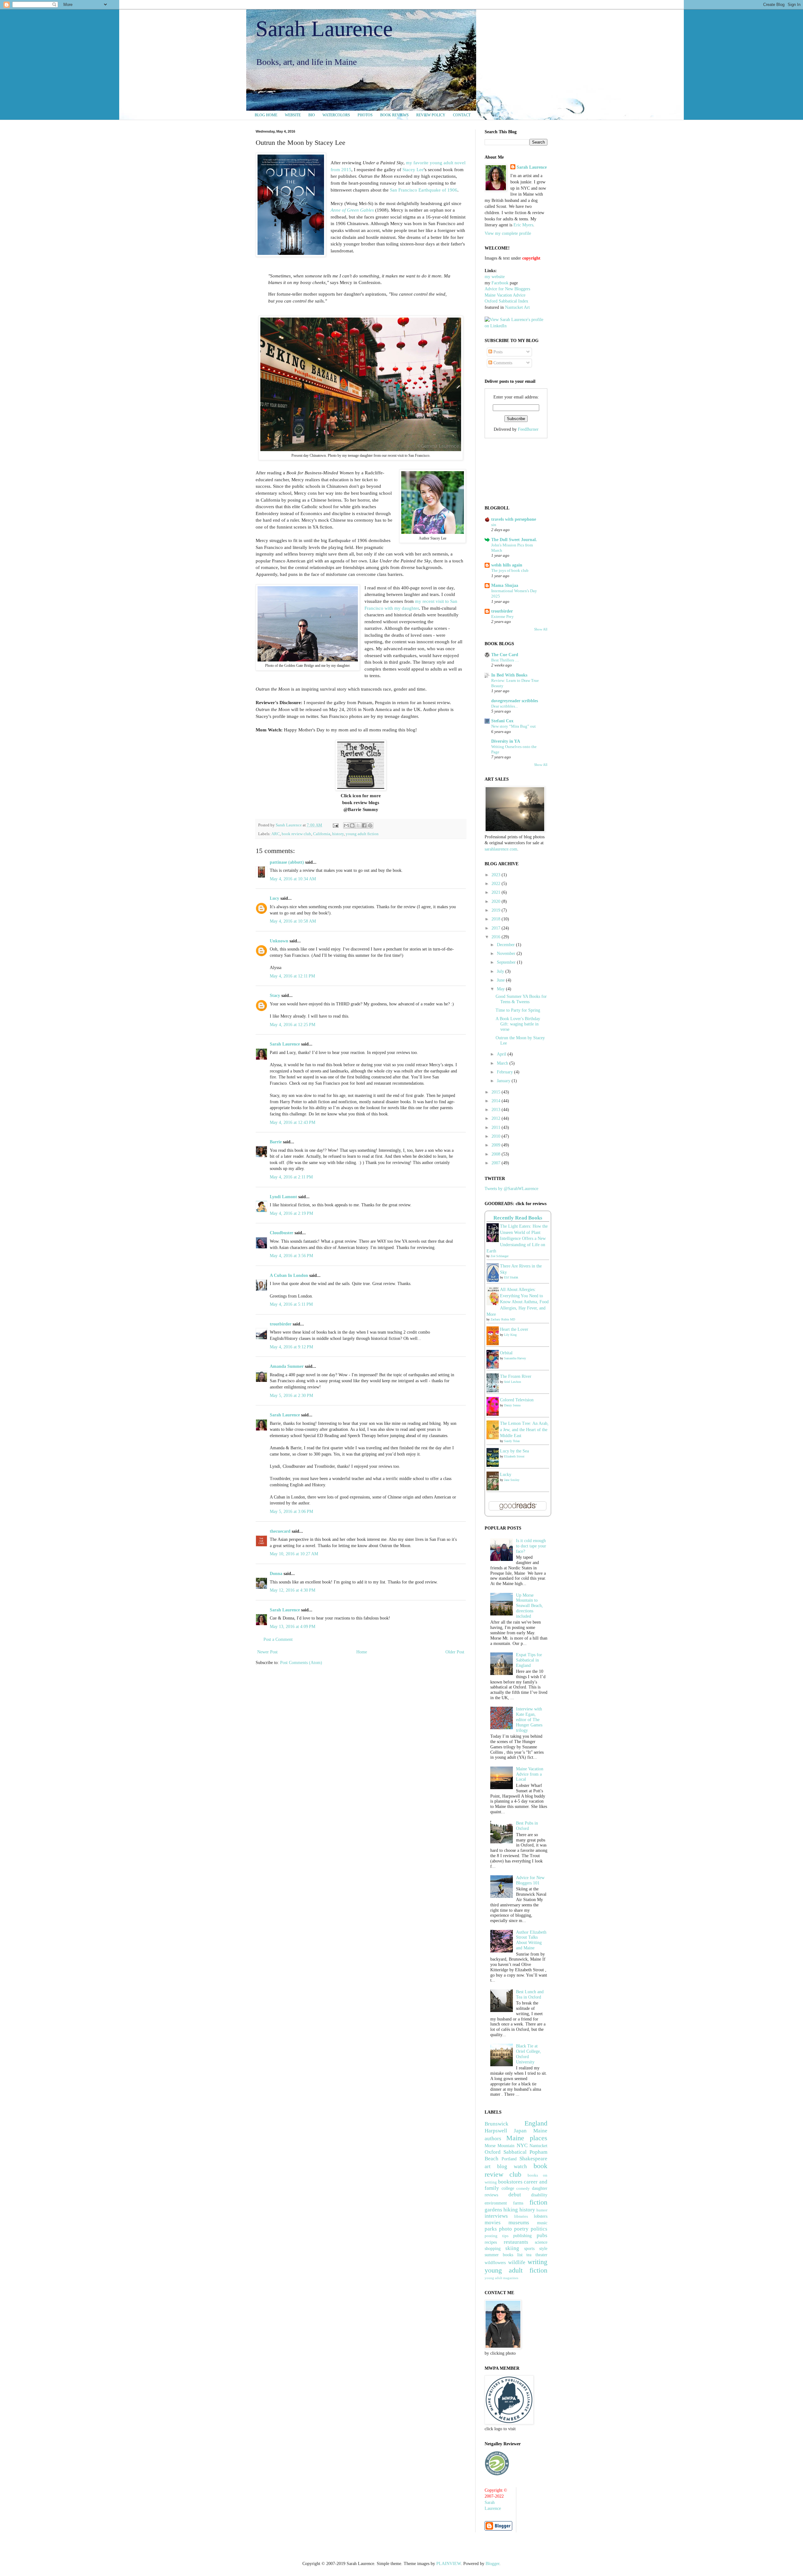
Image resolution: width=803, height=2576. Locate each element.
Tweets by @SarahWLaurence (511, 1189)
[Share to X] (358, 825)
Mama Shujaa (505, 585)
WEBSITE (293, 115)
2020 (497, 901)
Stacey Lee (413, 169)
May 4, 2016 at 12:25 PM (292, 1025)
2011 (497, 1127)
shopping (493, 2249)
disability (539, 2195)
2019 (497, 910)
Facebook (500, 283)
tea (529, 2255)
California (322, 834)
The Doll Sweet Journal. (514, 540)
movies (493, 2223)
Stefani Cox (502, 721)
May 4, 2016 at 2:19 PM (291, 1213)
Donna (276, 1574)
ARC (276, 834)
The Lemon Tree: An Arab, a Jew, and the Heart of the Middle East (524, 1430)
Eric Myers (523, 225)
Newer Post (267, 1652)
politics (539, 2229)
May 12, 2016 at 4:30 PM (292, 1590)
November (507, 953)
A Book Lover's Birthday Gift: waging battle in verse (518, 1024)
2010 (497, 1136)
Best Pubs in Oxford (527, 1826)
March (503, 1063)
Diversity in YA (506, 741)
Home (362, 1652)
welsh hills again (507, 565)
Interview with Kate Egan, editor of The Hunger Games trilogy (529, 1720)
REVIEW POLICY (431, 115)
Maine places (527, 2138)
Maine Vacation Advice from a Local (530, 1774)
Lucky (506, 1475)
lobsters (541, 2216)
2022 (497, 884)
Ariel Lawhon (512, 1382)
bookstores (510, 2182)
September (507, 962)
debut (515, 2195)
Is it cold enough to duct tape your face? (531, 1546)
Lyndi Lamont (283, 1197)
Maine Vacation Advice (505, 295)
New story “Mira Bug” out (513, 726)
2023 (497, 875)
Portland (509, 2159)
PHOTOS (365, 115)
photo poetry (514, 2229)
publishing (522, 2236)
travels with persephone (514, 519)
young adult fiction (362, 834)
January (504, 1081)
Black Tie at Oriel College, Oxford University (529, 2054)
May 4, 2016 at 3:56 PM (291, 1256)
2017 (497, 928)
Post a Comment (278, 1639)
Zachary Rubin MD (503, 1319)
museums (519, 2223)
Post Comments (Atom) (301, 1663)
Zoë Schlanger (500, 1256)
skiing (512, 2248)
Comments (502, 363)
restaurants (516, 2242)
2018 (497, 919)
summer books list (504, 2255)
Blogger (492, 2564)
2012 (497, 1118)
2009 (497, 1145)
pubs (542, 2235)
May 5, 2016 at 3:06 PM (291, 1512)
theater (541, 2255)
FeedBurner (528, 429)
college (508, 2188)
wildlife (517, 2262)
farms (518, 2203)
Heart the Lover (514, 1329)
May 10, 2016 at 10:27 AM (294, 1554)
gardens (493, 2210)
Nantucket (538, 2146)
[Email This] (346, 825)
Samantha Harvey (515, 1358)
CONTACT (462, 115)
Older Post (455, 1652)
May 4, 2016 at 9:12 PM (291, 1347)
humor (542, 2210)
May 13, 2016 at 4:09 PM (292, 1627)
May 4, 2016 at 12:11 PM (292, 976)
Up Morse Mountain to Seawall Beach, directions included (529, 1606)
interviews (496, 2216)
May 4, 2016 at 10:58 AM (293, 921)
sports (529, 2249)
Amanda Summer (287, 1366)
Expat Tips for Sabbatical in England (529, 1660)
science (541, 2242)
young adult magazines (501, 2278)
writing (537, 2262)
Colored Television (517, 1400)
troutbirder (281, 1324)
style (543, 2249)
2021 (497, 892)
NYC (522, 2145)
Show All (541, 629)
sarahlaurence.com (501, 849)
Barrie (276, 1142)
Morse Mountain (500, 2146)
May (501, 989)
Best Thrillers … (505, 660)
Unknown (279, 941)
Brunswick (497, 2124)
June (501, 980)
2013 (497, 1110)
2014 (497, 1101)
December (506, 945)
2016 (497, 937)
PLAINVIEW (449, 2564)
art (488, 2166)
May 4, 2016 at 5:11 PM (291, 1304)
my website (495, 277)
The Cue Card (505, 655)
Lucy (274, 898)
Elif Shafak (511, 1277)
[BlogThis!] (352, 825)
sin (494, 525)
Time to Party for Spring (518, 1010)
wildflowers (495, 2263)
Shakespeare (533, 2159)
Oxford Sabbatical (506, 2152)
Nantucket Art (517, 307)
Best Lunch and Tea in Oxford (530, 1994)
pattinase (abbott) (287, 862)
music (542, 2223)
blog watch (512, 2166)
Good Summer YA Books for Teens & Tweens (521, 999)
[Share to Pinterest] (370, 825)
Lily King (510, 1335)
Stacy (275, 996)
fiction (538, 2202)
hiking (511, 2210)
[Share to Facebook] (364, 825)
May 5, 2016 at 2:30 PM (291, 1396)
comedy (523, 2189)
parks (491, 2229)
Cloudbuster (282, 1233)
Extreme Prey (503, 616)
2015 (497, 1092)
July (501, 971)
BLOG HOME (266, 115)
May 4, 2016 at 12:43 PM (292, 1122)
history (338, 834)
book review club (296, 834)
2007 (497, 1163)
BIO (312, 115)
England (536, 2123)
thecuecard (280, 1531)
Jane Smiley (512, 1480)
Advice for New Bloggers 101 (530, 1880)
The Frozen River (516, 1376)
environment (496, 2203)
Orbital (506, 1353)
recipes (491, 2242)
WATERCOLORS (336, 115)
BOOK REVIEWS (394, 115)
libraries (521, 2216)
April (502, 1054)
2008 (497, 1154)
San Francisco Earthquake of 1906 (424, 190)
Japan (520, 2131)
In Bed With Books (509, 675)
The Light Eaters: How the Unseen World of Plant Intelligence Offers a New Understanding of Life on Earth (517, 1238)
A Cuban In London (289, 1275)
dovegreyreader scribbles (515, 701)
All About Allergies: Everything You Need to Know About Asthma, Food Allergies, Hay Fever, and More (518, 1302)
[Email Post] (335, 825)
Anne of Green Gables (352, 210)
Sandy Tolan (512, 1441)
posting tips (497, 2236)
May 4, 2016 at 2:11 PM (291, 1177)
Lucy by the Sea (514, 1451)
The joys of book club (510, 570)
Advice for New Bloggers (507, 289)
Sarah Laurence (324, 29)
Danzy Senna (512, 1405)
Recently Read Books (518, 1218)
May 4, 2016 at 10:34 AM (293, 879)
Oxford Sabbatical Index (506, 301)
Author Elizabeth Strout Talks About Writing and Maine (531, 1940)
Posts (497, 352)
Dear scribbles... (505, 706)
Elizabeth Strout (514, 1456)
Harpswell (496, 2131)
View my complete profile (508, 233)
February (505, 1072)
